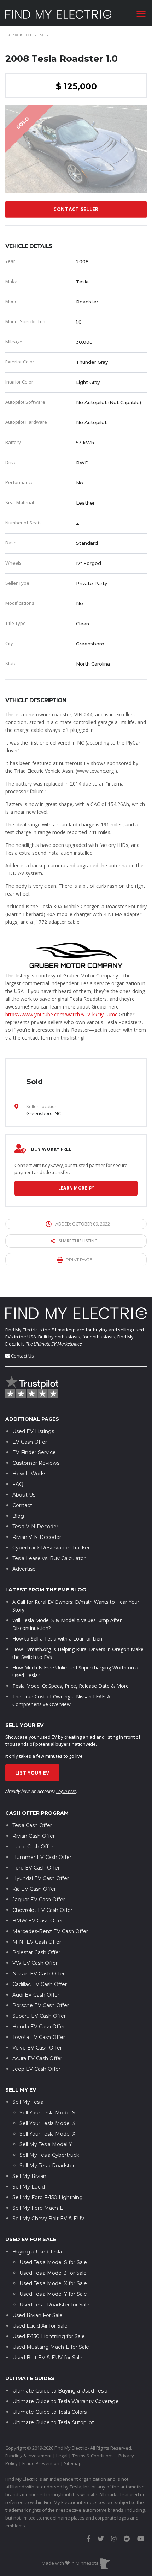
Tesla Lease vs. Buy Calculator (49, 1558)
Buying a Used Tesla (37, 2252)
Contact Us (22, 1356)
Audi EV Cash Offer (36, 1995)
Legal (62, 2456)
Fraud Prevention (41, 2463)
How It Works (29, 1474)
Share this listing (78, 1241)
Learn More (73, 1188)
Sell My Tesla (28, 2102)
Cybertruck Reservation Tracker (51, 1548)
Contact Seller (76, 209)
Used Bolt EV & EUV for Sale (47, 2358)
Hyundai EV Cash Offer (41, 1878)
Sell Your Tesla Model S (47, 2113)
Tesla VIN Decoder (35, 1527)
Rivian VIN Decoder (37, 1537)
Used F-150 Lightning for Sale (49, 2336)
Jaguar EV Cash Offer (39, 1900)
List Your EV (32, 1773)
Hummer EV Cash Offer (42, 1857)
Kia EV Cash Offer (34, 1889)
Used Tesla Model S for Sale (53, 2262)
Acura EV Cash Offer (37, 2058)
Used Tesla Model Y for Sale (53, 2294)
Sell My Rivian (29, 2176)
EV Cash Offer (30, 1442)
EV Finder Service (34, 1452)
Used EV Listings (33, 1431)
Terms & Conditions (93, 2456)
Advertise (24, 1569)
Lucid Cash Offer (33, 1847)
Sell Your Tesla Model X (47, 2134)
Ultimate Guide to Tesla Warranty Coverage (66, 2401)
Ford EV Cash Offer (36, 1868)
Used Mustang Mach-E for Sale (51, 2347)
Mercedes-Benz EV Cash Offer (50, 1931)
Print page (79, 1260)
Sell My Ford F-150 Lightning (48, 2197)
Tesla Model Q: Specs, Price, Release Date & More (71, 1686)
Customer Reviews (36, 1463)
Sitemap (73, 2463)
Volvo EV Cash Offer (37, 2048)
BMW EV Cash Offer (38, 1921)
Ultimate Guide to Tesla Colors (49, 2412)
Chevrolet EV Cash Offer (42, 1910)
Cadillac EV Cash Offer (40, 1984)
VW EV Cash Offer (35, 1963)
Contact (22, 1505)
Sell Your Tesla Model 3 (47, 2123)
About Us (24, 1495)
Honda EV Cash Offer (39, 2027)
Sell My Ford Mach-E (38, 2208)
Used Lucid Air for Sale (40, 2326)
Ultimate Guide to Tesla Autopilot (53, 2422)
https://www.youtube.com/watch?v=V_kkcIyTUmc (61, 1014)
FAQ (18, 1484)
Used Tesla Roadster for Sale (54, 2305)
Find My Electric (21, 1330)
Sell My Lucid (29, 2187)
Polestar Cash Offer (36, 1952)
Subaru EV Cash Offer (39, 2016)
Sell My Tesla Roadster (47, 2166)
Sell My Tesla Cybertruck (49, 2155)
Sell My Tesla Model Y (46, 2144)
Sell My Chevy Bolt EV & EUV (48, 2219)
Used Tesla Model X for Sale (53, 2283)
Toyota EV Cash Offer (39, 2037)
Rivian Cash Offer (34, 1836)
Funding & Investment (28, 2456)
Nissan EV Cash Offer (39, 1974)
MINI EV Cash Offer (37, 1942)
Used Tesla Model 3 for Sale (53, 2273)
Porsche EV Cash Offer (41, 2005)
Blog (18, 1516)
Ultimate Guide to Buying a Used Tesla (60, 2391)
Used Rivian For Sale (37, 2315)
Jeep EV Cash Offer (36, 2069)
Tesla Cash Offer (32, 1825)
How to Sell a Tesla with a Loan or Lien (57, 1639)
